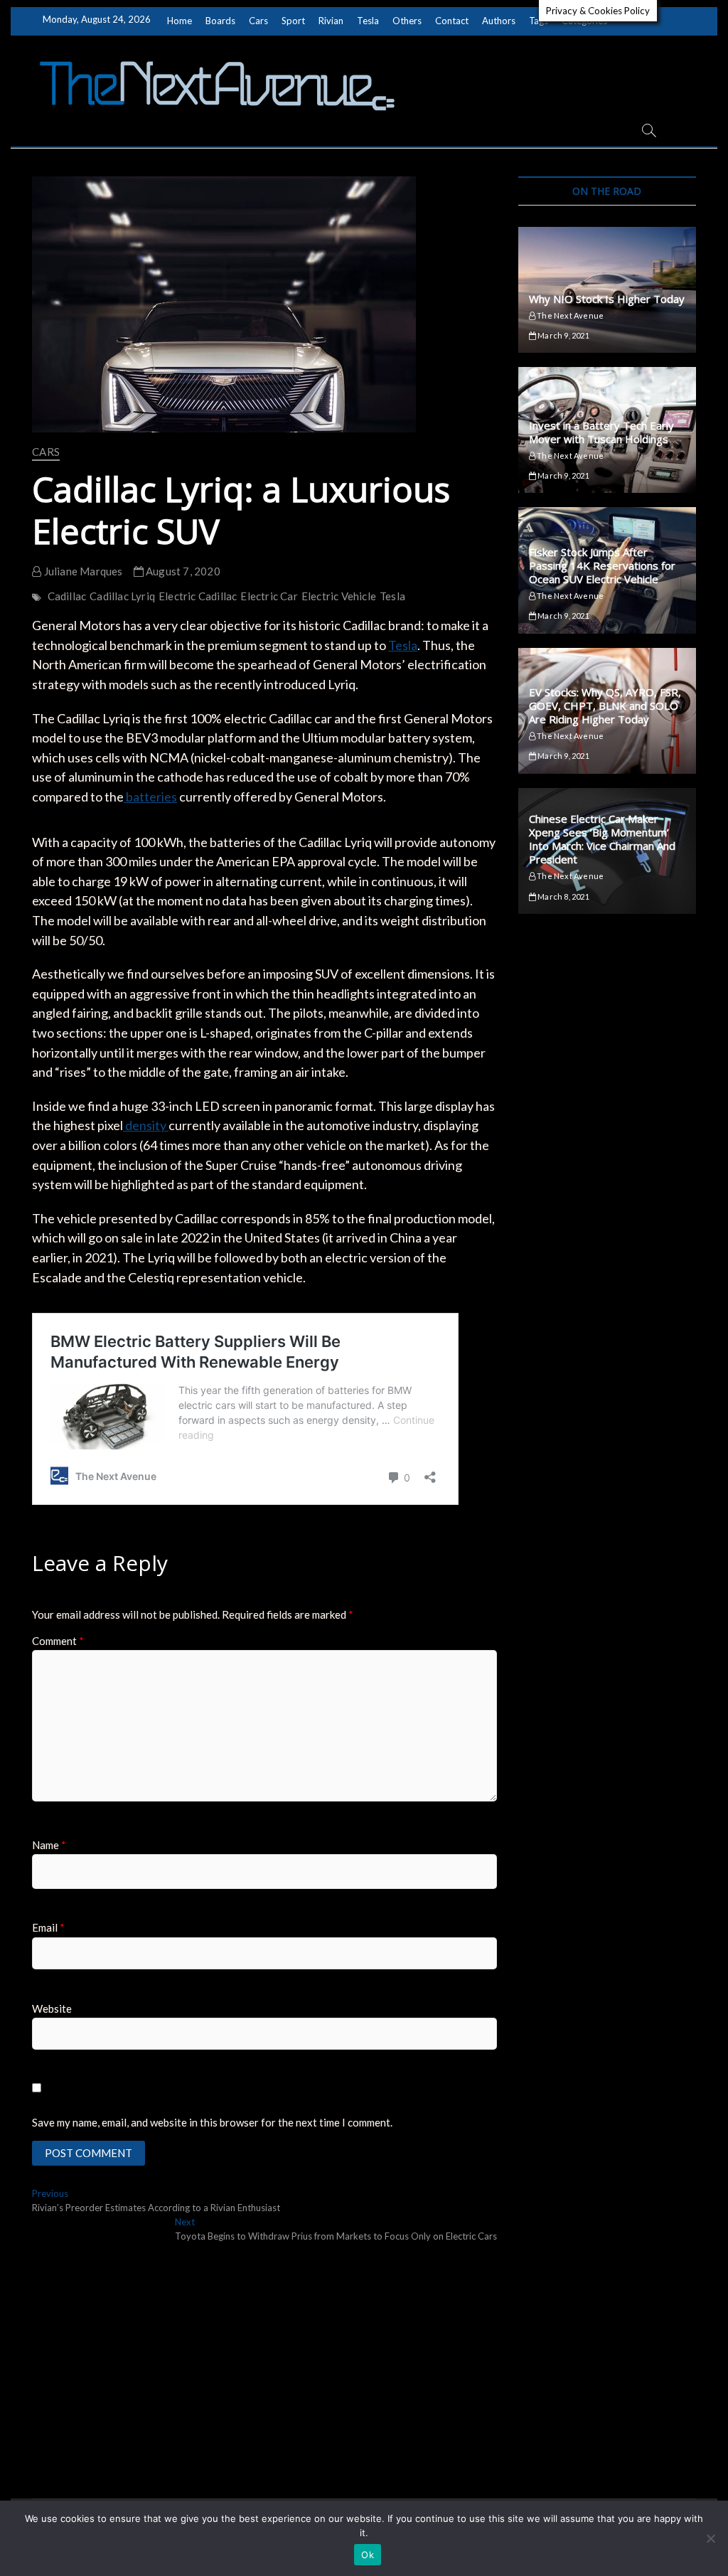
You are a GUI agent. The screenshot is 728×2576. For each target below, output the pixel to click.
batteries (150, 797)
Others (407, 21)
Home (180, 21)
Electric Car (269, 596)
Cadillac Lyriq (122, 596)
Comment (58, 1641)
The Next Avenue (569, 315)
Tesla (368, 21)
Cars (258, 21)
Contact (452, 21)
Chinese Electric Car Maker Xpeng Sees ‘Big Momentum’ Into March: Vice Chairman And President (602, 839)
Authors (499, 21)
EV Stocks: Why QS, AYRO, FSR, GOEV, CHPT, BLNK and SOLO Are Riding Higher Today (605, 706)
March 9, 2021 (563, 335)
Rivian (331, 21)
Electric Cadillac (198, 596)
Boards (220, 21)
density (146, 1125)
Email (48, 1927)
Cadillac (67, 596)
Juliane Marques (82, 571)
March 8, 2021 (563, 896)
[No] (710, 2538)
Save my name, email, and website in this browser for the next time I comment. (212, 2122)
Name (49, 1845)
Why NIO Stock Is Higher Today (607, 299)
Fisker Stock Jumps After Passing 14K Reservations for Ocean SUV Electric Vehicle (602, 565)
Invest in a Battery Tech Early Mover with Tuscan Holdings (601, 432)
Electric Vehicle (339, 596)
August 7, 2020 (182, 571)
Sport (293, 21)
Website (52, 2008)
